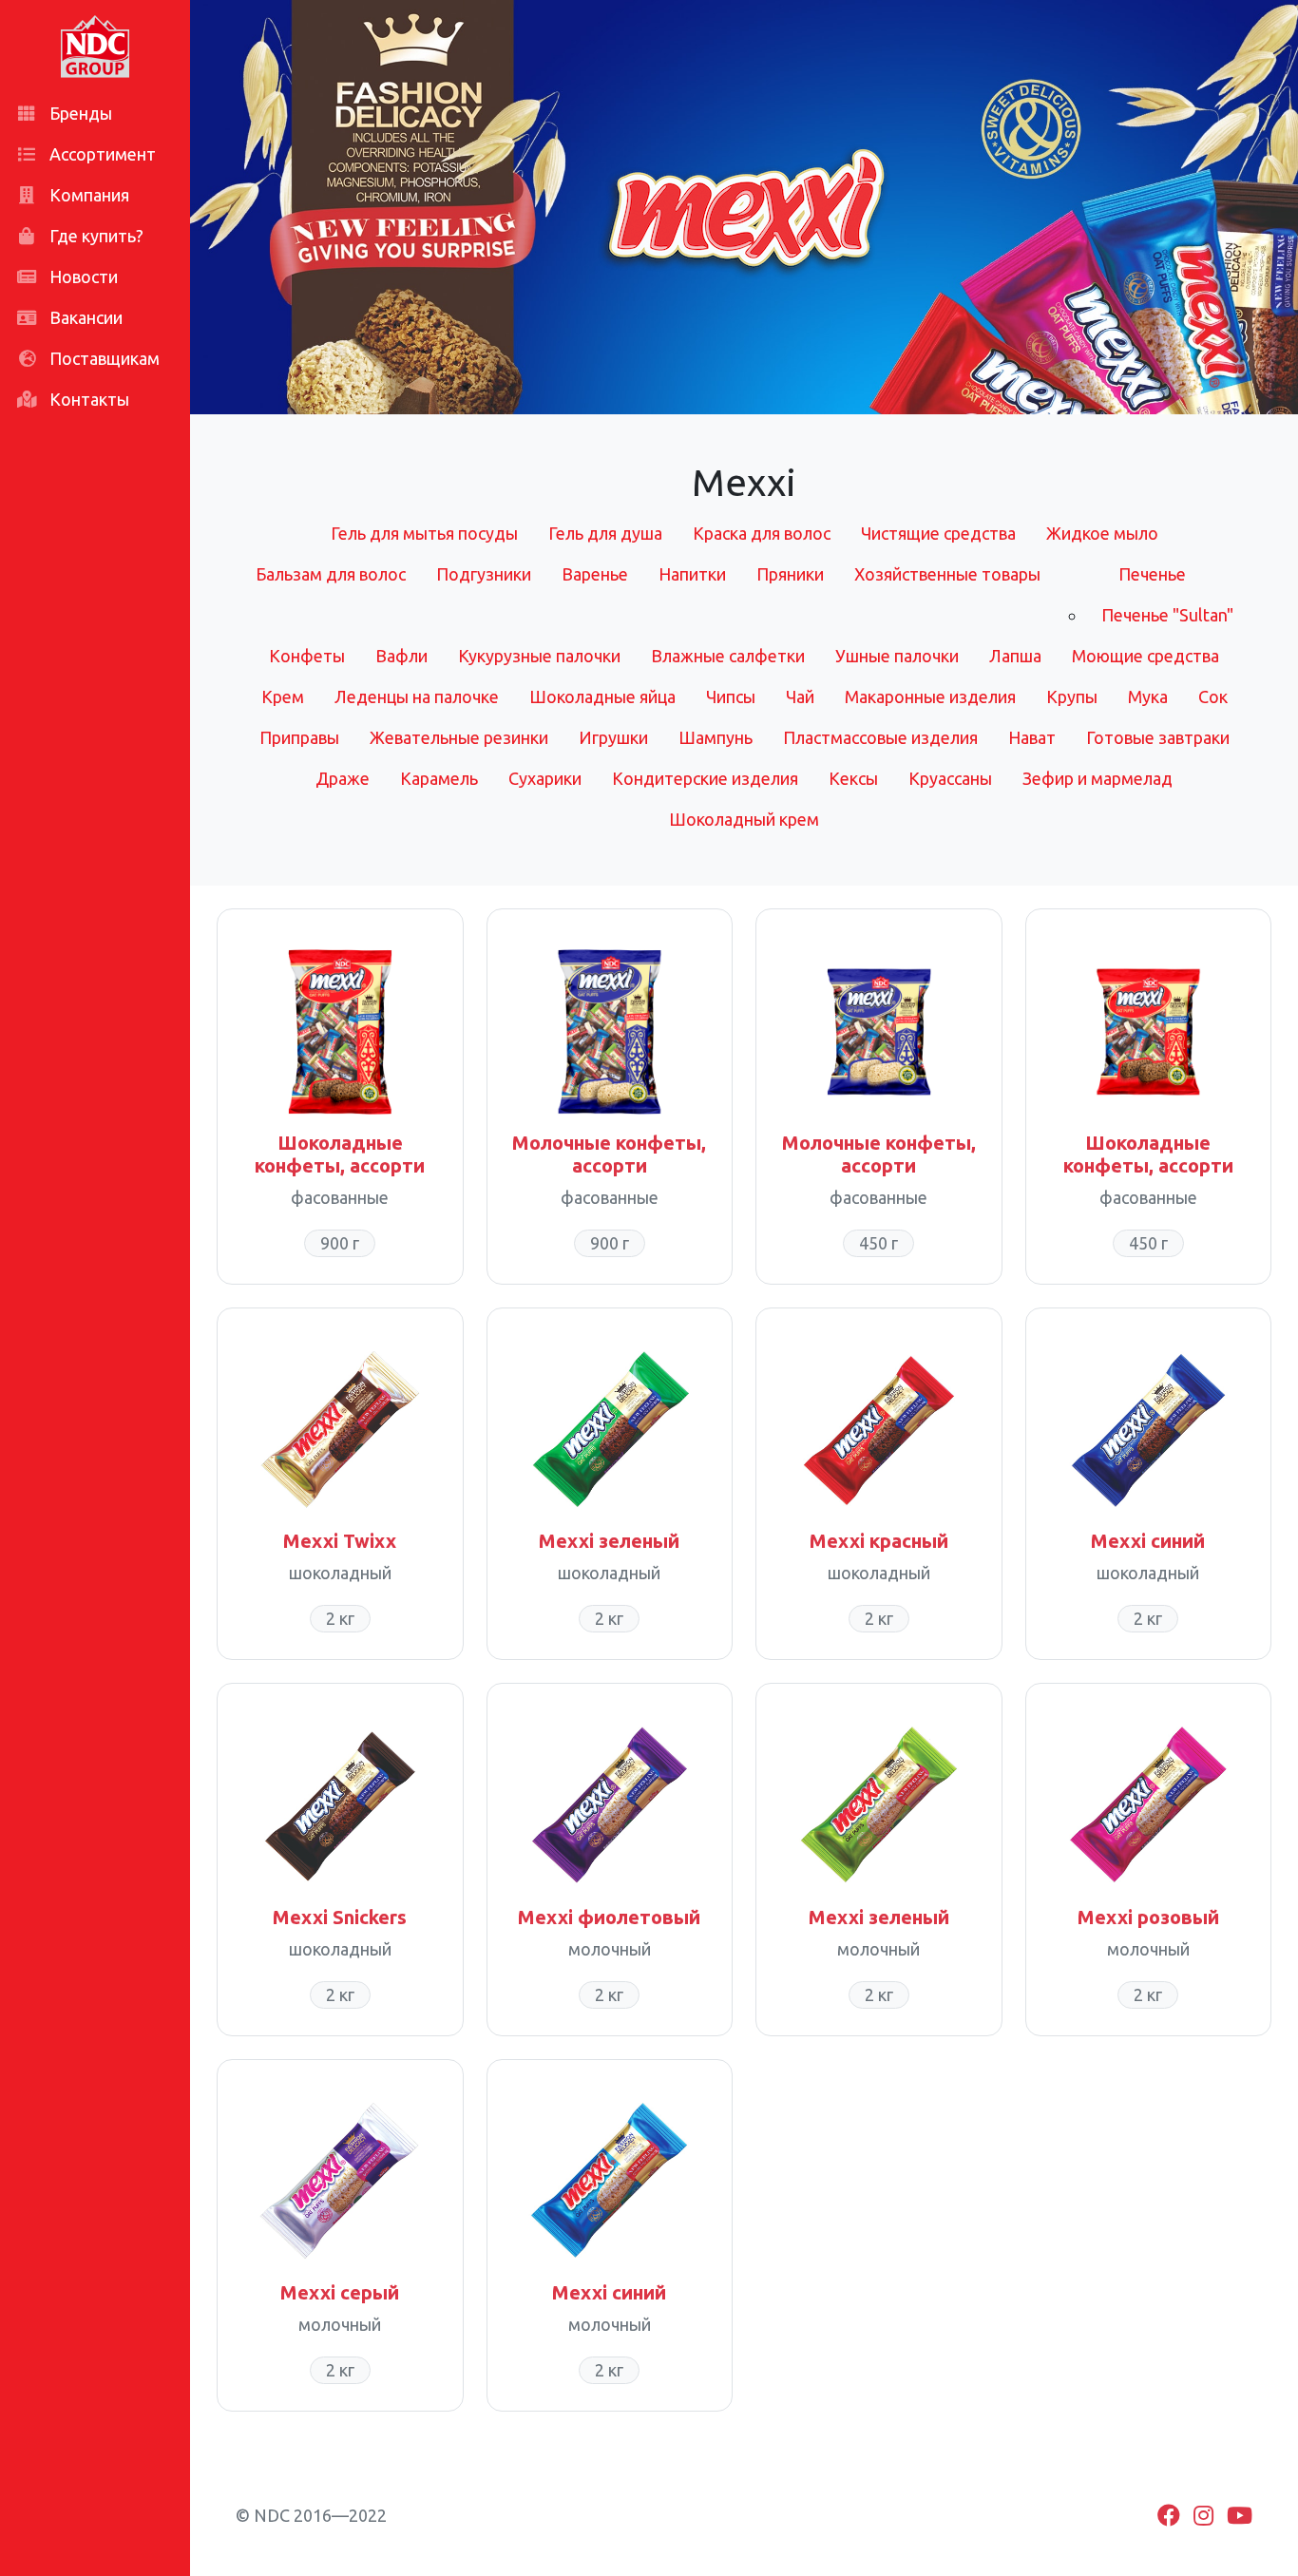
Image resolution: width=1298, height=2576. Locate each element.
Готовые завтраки (1158, 737)
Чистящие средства (938, 533)
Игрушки (613, 737)
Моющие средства (1145, 656)
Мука (1148, 696)
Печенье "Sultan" (1167, 615)
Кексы (853, 778)
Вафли (401, 656)
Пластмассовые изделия (880, 737)
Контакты (87, 399)
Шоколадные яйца (602, 696)
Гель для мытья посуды (424, 533)
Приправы (299, 737)
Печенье (1152, 574)
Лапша (1015, 656)
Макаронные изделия (930, 696)
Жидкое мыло (1102, 533)
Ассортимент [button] (101, 154)
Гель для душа (605, 533)
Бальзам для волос (331, 574)
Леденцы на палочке (417, 696)
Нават (1032, 737)
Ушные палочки (897, 656)
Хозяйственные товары (947, 574)
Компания (87, 195)
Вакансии (84, 317)
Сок (1213, 696)
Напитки (692, 574)
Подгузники (484, 574)
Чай (800, 696)
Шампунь (716, 737)
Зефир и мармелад (1098, 778)
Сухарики (545, 778)
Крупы (1072, 696)
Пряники (790, 574)
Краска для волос (762, 533)
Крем (283, 696)
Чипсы (731, 696)
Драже (343, 778)
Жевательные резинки (459, 737)
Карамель (439, 778)
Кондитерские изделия (705, 778)
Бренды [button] (79, 113)
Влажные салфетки (728, 656)
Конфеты (307, 656)
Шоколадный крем (744, 819)
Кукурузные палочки (539, 656)
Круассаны (950, 778)
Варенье (595, 574)
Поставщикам (103, 358)
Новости (82, 277)
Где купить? (95, 236)
